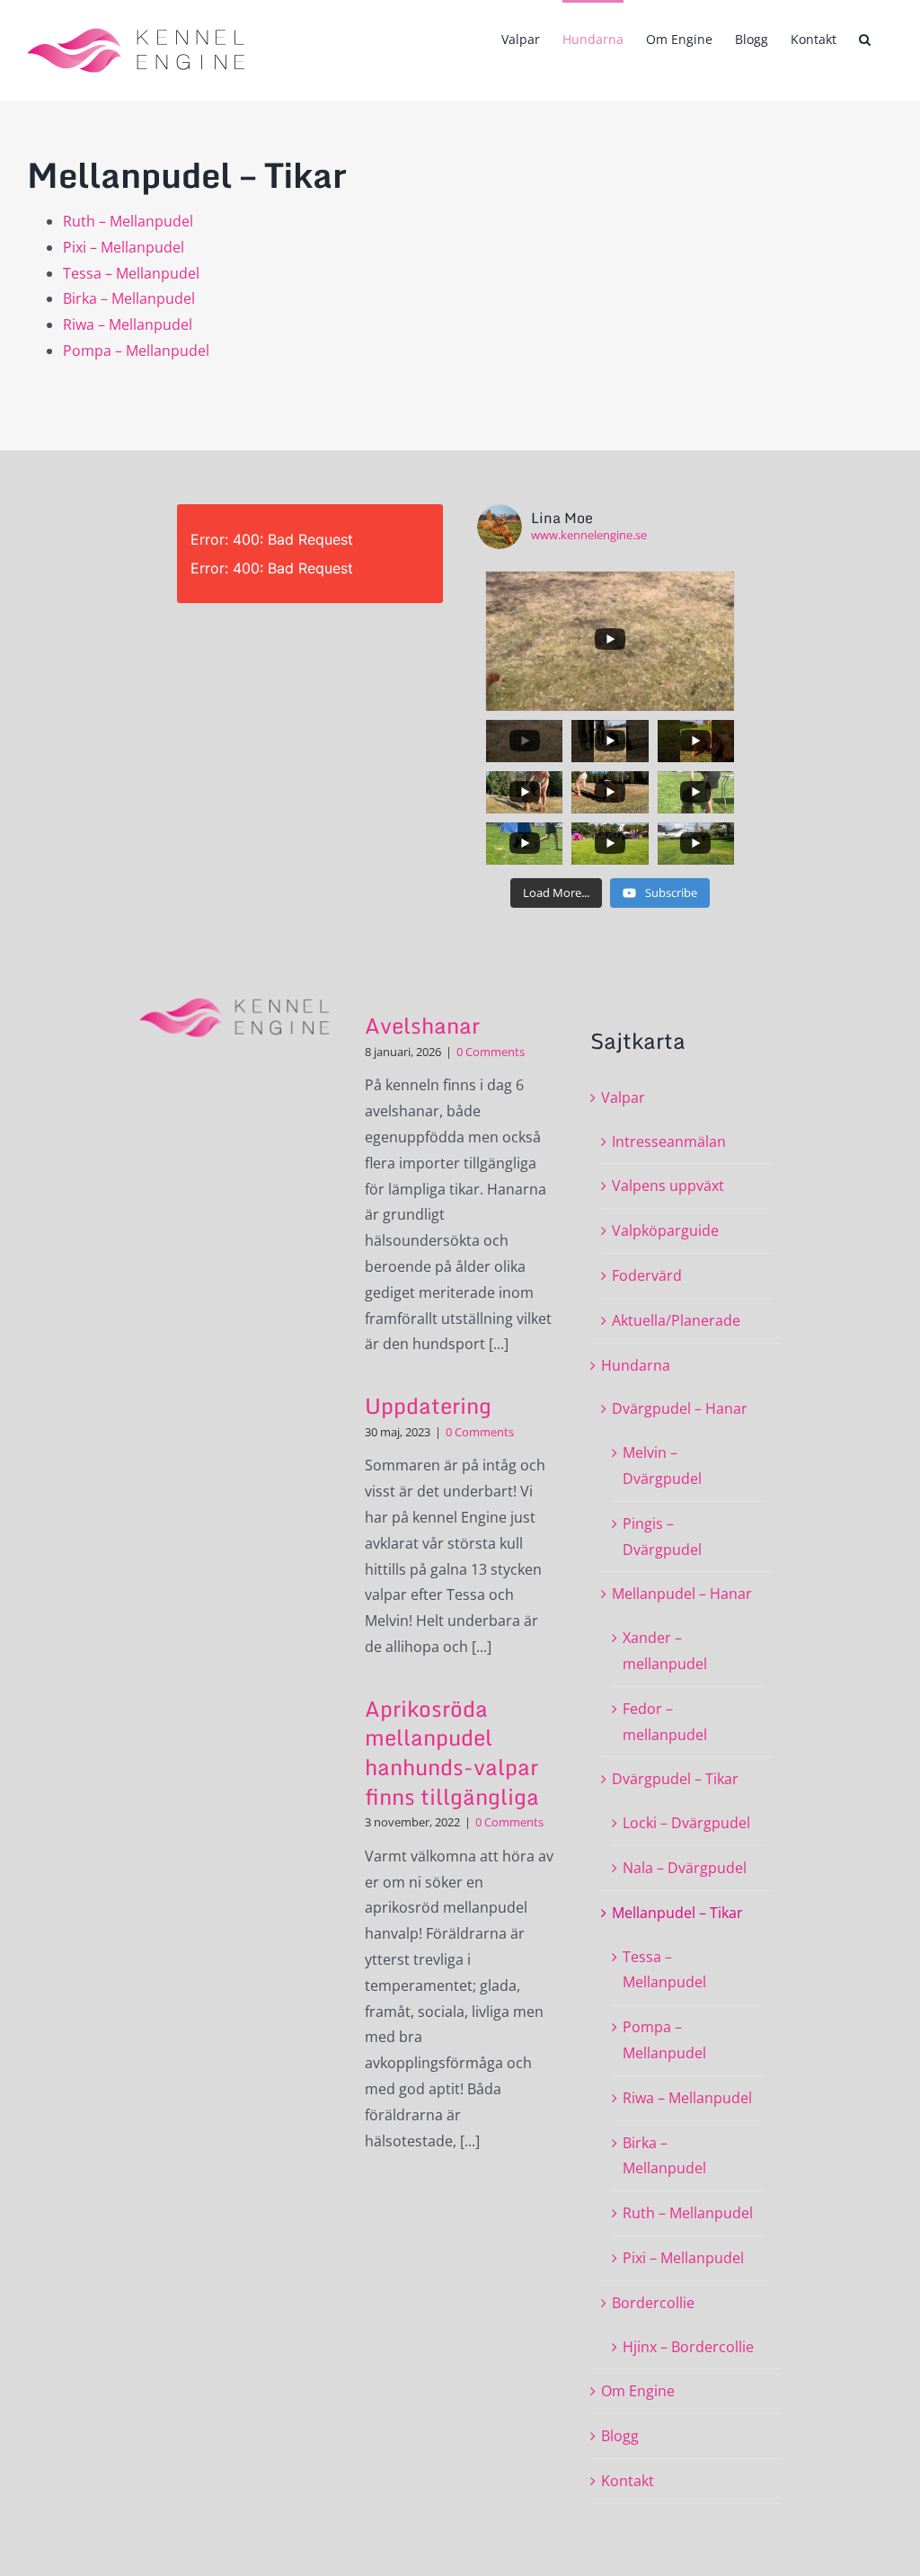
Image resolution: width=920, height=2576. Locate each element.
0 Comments (491, 1052)
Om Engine (638, 2391)
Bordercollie (653, 2303)
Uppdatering (428, 1405)
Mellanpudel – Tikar (677, 1913)
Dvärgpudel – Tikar (675, 1779)
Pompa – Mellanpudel (136, 351)
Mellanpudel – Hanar (682, 1594)
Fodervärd (647, 1275)
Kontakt (628, 2481)
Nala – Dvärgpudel (685, 1868)
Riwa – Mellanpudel (128, 324)
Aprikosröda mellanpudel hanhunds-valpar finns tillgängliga (452, 1752)
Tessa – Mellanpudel (131, 273)
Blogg (620, 2436)
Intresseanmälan (669, 1141)
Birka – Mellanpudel (129, 298)
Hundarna (636, 1365)
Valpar (623, 1097)
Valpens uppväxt (668, 1186)
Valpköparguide (665, 1230)
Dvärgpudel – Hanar (680, 1408)
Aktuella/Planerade (676, 1320)
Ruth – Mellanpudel (128, 221)
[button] (865, 38)
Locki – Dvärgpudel (686, 1823)
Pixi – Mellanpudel (124, 247)
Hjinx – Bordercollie (688, 2347)
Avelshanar (422, 1025)
